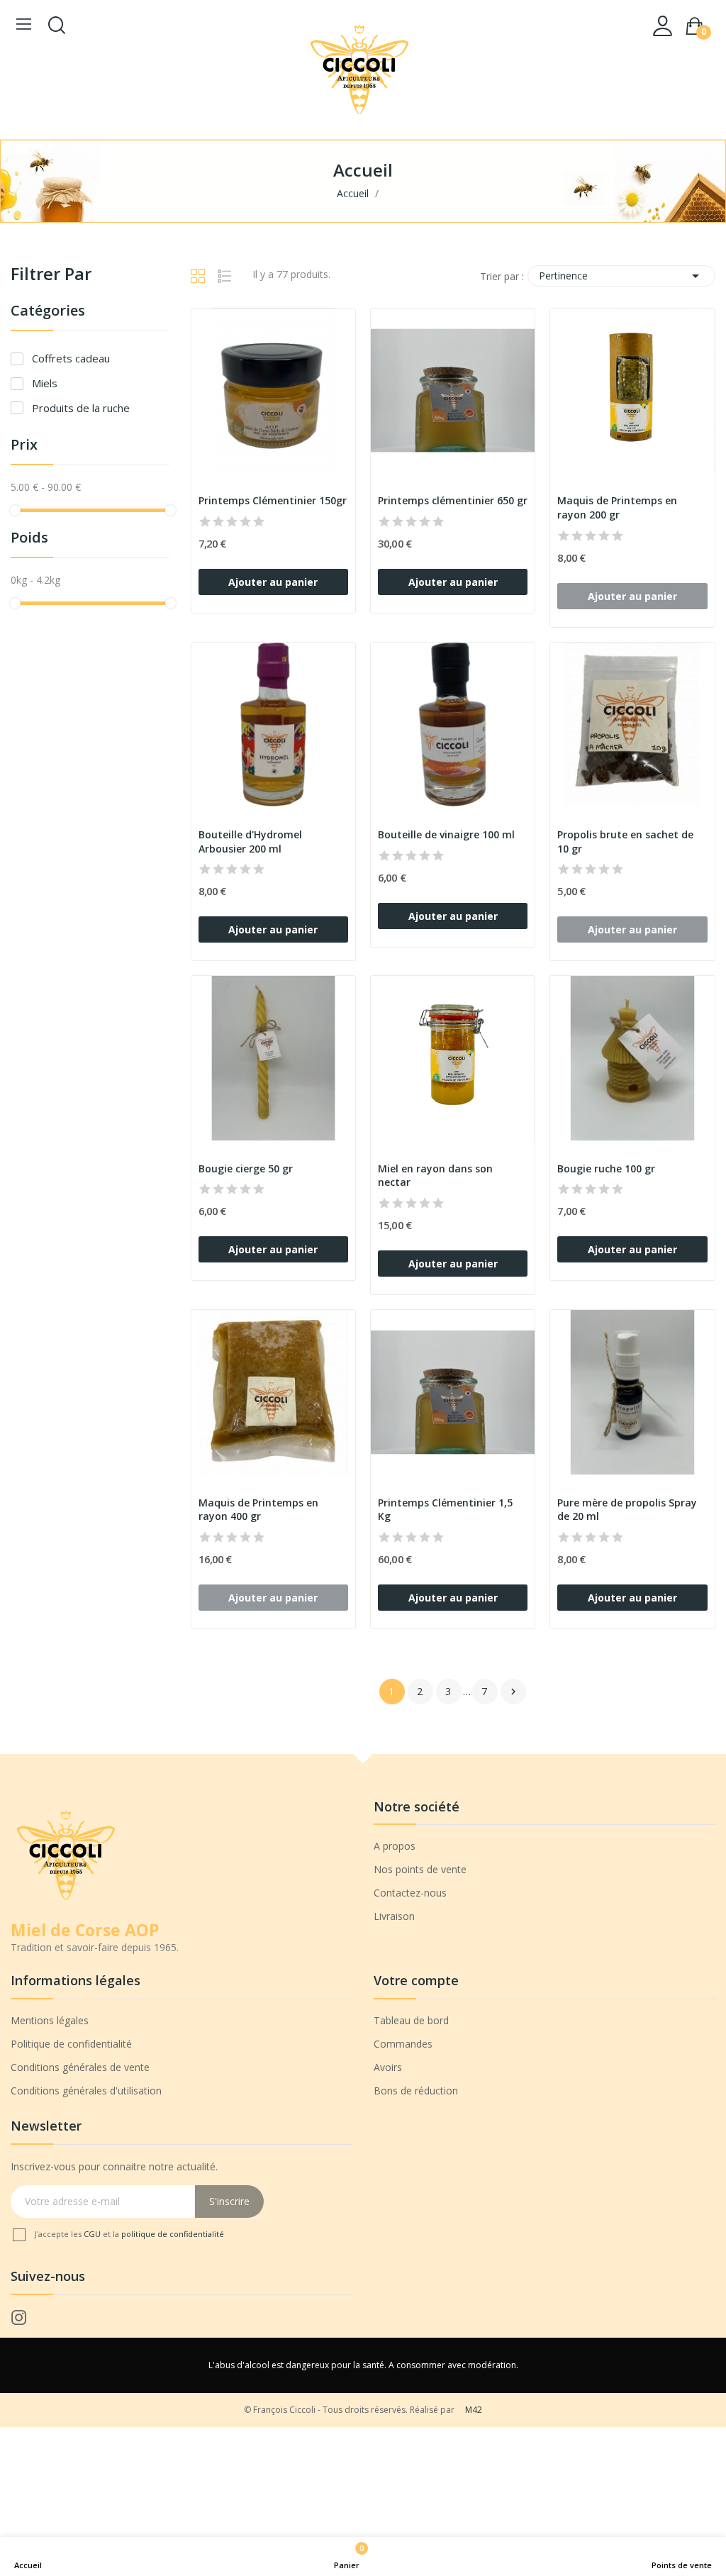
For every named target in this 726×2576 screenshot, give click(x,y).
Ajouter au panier (273, 582)
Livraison (394, 1916)
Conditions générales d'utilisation (86, 2091)
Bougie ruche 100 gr (606, 1168)
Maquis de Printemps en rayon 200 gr (617, 507)
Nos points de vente (420, 1869)
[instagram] (19, 2318)
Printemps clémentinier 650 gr (453, 500)
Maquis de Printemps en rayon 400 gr (258, 1510)
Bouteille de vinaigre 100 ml (446, 834)
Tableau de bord (411, 2020)
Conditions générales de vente (80, 2067)
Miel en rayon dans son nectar (435, 1176)
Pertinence (621, 276)
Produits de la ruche (81, 408)
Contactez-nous (410, 1893)
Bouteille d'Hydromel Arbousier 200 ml (250, 842)
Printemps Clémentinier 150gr (273, 500)
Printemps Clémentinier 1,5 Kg (445, 1510)
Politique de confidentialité (71, 2044)
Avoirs (388, 2067)
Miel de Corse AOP (85, 1930)
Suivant (513, 1692)
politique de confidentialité (173, 2234)
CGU (93, 2234)
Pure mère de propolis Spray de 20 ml (627, 1510)
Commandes (403, 2044)
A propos (395, 1846)
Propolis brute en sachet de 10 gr (625, 842)
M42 (474, 2410)
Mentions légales (50, 2020)
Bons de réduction (416, 2091)
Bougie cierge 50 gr (246, 1168)
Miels (45, 383)
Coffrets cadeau (71, 358)
